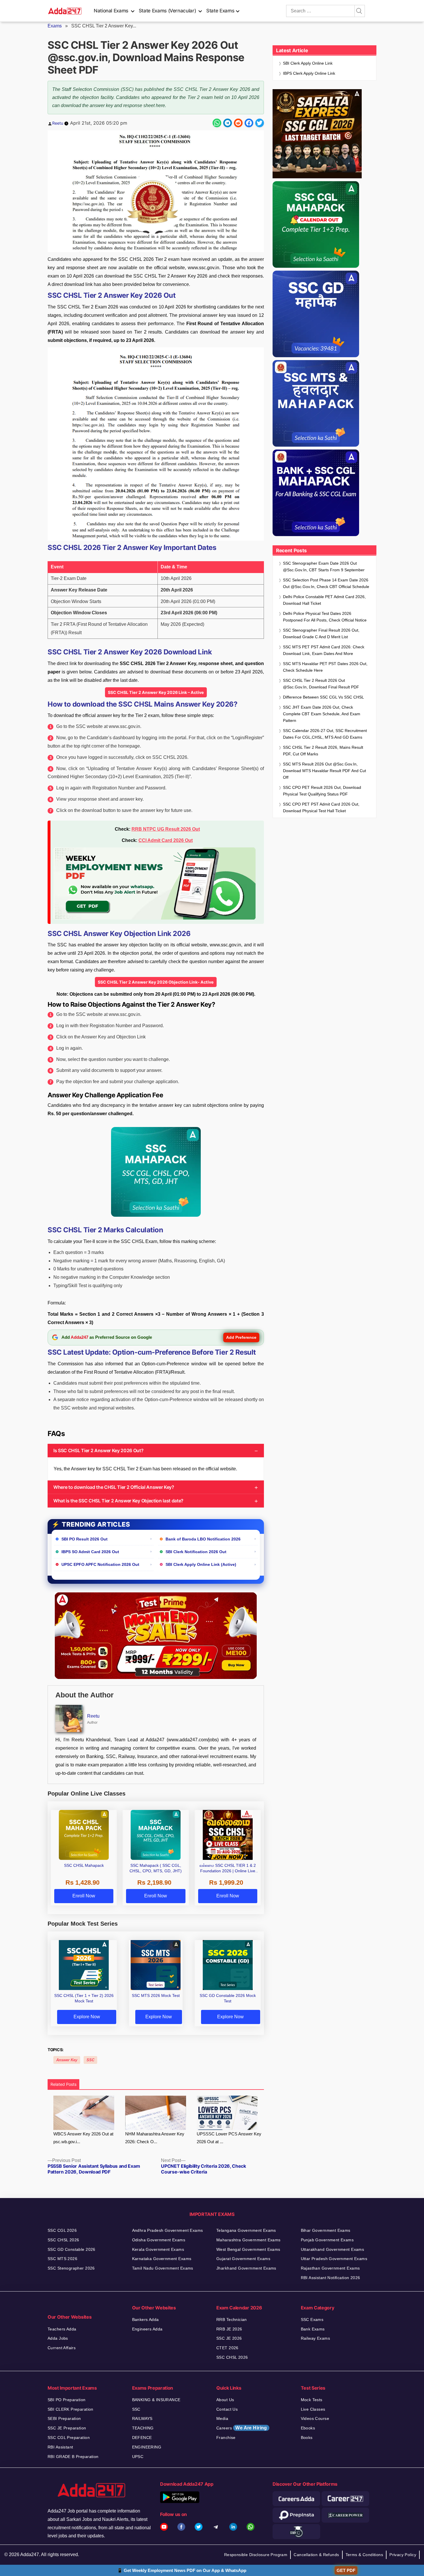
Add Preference (241, 1337)
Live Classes (313, 2409)
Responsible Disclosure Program (256, 2555)
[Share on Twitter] (260, 123)
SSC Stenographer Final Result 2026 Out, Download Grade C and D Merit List (321, 633)
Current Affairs (62, 2348)
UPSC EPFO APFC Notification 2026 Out (100, 1564)
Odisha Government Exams (159, 2240)
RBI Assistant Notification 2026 (331, 2278)
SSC (90, 2060)
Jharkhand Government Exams (246, 2268)
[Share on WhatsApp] (217, 123)
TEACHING (143, 2428)
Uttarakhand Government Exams (333, 2249)
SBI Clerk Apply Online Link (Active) (201, 1564)
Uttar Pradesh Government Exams (334, 2259)
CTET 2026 (227, 2348)
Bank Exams (313, 2329)
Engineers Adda (147, 2329)
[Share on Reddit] (238, 123)
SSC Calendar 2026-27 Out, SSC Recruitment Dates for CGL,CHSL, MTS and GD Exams (325, 734)
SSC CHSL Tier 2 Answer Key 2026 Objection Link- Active (156, 982)
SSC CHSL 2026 (63, 2240)
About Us (225, 2400)
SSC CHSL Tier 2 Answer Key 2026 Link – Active (156, 692)
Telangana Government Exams (246, 2230)
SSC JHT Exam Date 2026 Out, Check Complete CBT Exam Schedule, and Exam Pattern (322, 714)
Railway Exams (315, 2338)
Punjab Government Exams (327, 2240)
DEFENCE (142, 2438)
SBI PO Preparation (67, 2400)
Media (222, 2418)
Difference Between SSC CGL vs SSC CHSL (323, 697)
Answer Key (67, 2060)
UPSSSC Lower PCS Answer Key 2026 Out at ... (229, 2138)
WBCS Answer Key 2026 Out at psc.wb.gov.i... (83, 2138)
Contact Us (227, 2409)
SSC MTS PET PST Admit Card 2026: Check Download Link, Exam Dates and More (324, 650)
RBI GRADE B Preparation (73, 2457)
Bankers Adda (146, 2319)
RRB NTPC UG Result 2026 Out (166, 829)
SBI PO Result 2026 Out (85, 1539)
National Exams (111, 11)
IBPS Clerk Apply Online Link (309, 73)
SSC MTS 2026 (62, 2259)
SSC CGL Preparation (69, 2438)
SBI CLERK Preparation (71, 2409)
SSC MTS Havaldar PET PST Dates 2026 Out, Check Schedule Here (325, 667)
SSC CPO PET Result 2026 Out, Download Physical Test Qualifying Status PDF (322, 791)
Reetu (58, 123)
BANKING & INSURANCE (156, 2400)
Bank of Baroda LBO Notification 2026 (203, 1539)
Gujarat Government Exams (243, 2259)
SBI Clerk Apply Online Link (308, 63)
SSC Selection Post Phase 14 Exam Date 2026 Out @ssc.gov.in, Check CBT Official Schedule (326, 583)
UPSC (138, 2457)
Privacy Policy (403, 2555)
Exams (55, 26)
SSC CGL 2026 (62, 2230)
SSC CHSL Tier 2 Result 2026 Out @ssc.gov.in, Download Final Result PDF (321, 684)
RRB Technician (232, 2319)
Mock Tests (312, 2400)
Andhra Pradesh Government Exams (168, 2230)
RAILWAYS (142, 2418)
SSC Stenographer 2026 (71, 2268)
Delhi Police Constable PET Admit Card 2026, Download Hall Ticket (324, 600)
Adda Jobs (58, 2338)
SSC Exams (312, 2319)
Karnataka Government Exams (162, 2259)
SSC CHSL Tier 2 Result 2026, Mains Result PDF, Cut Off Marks (323, 751)
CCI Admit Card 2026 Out (166, 840)
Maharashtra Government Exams (248, 2240)
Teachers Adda (62, 2329)
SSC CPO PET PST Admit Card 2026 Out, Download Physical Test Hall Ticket (321, 807)
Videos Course (315, 2418)
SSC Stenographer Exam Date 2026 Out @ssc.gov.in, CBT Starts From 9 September (324, 567)
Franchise (226, 2438)
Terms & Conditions (364, 2555)
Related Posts (63, 2084)
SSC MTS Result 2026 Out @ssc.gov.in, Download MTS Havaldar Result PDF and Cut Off (324, 771)
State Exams (220, 11)
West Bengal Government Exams (248, 2249)
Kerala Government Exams (158, 2249)
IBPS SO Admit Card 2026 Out (90, 1552)
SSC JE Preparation (67, 2428)
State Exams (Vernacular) (167, 11)
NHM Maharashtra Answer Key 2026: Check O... (155, 2138)
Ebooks (308, 2428)
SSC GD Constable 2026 (72, 2249)
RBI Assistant (60, 2447)
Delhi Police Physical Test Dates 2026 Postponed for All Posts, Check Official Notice (325, 617)
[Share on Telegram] (228, 123)
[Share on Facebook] (249, 123)
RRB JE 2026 (229, 2329)
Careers (242, 2428)
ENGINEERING (147, 2447)
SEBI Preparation (64, 2418)
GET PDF (346, 2570)
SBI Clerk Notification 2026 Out (196, 1552)
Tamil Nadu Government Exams (163, 2268)
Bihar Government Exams (326, 2230)
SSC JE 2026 (229, 2338)
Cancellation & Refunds (316, 2555)
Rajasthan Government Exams (330, 2268)
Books (307, 2438)
